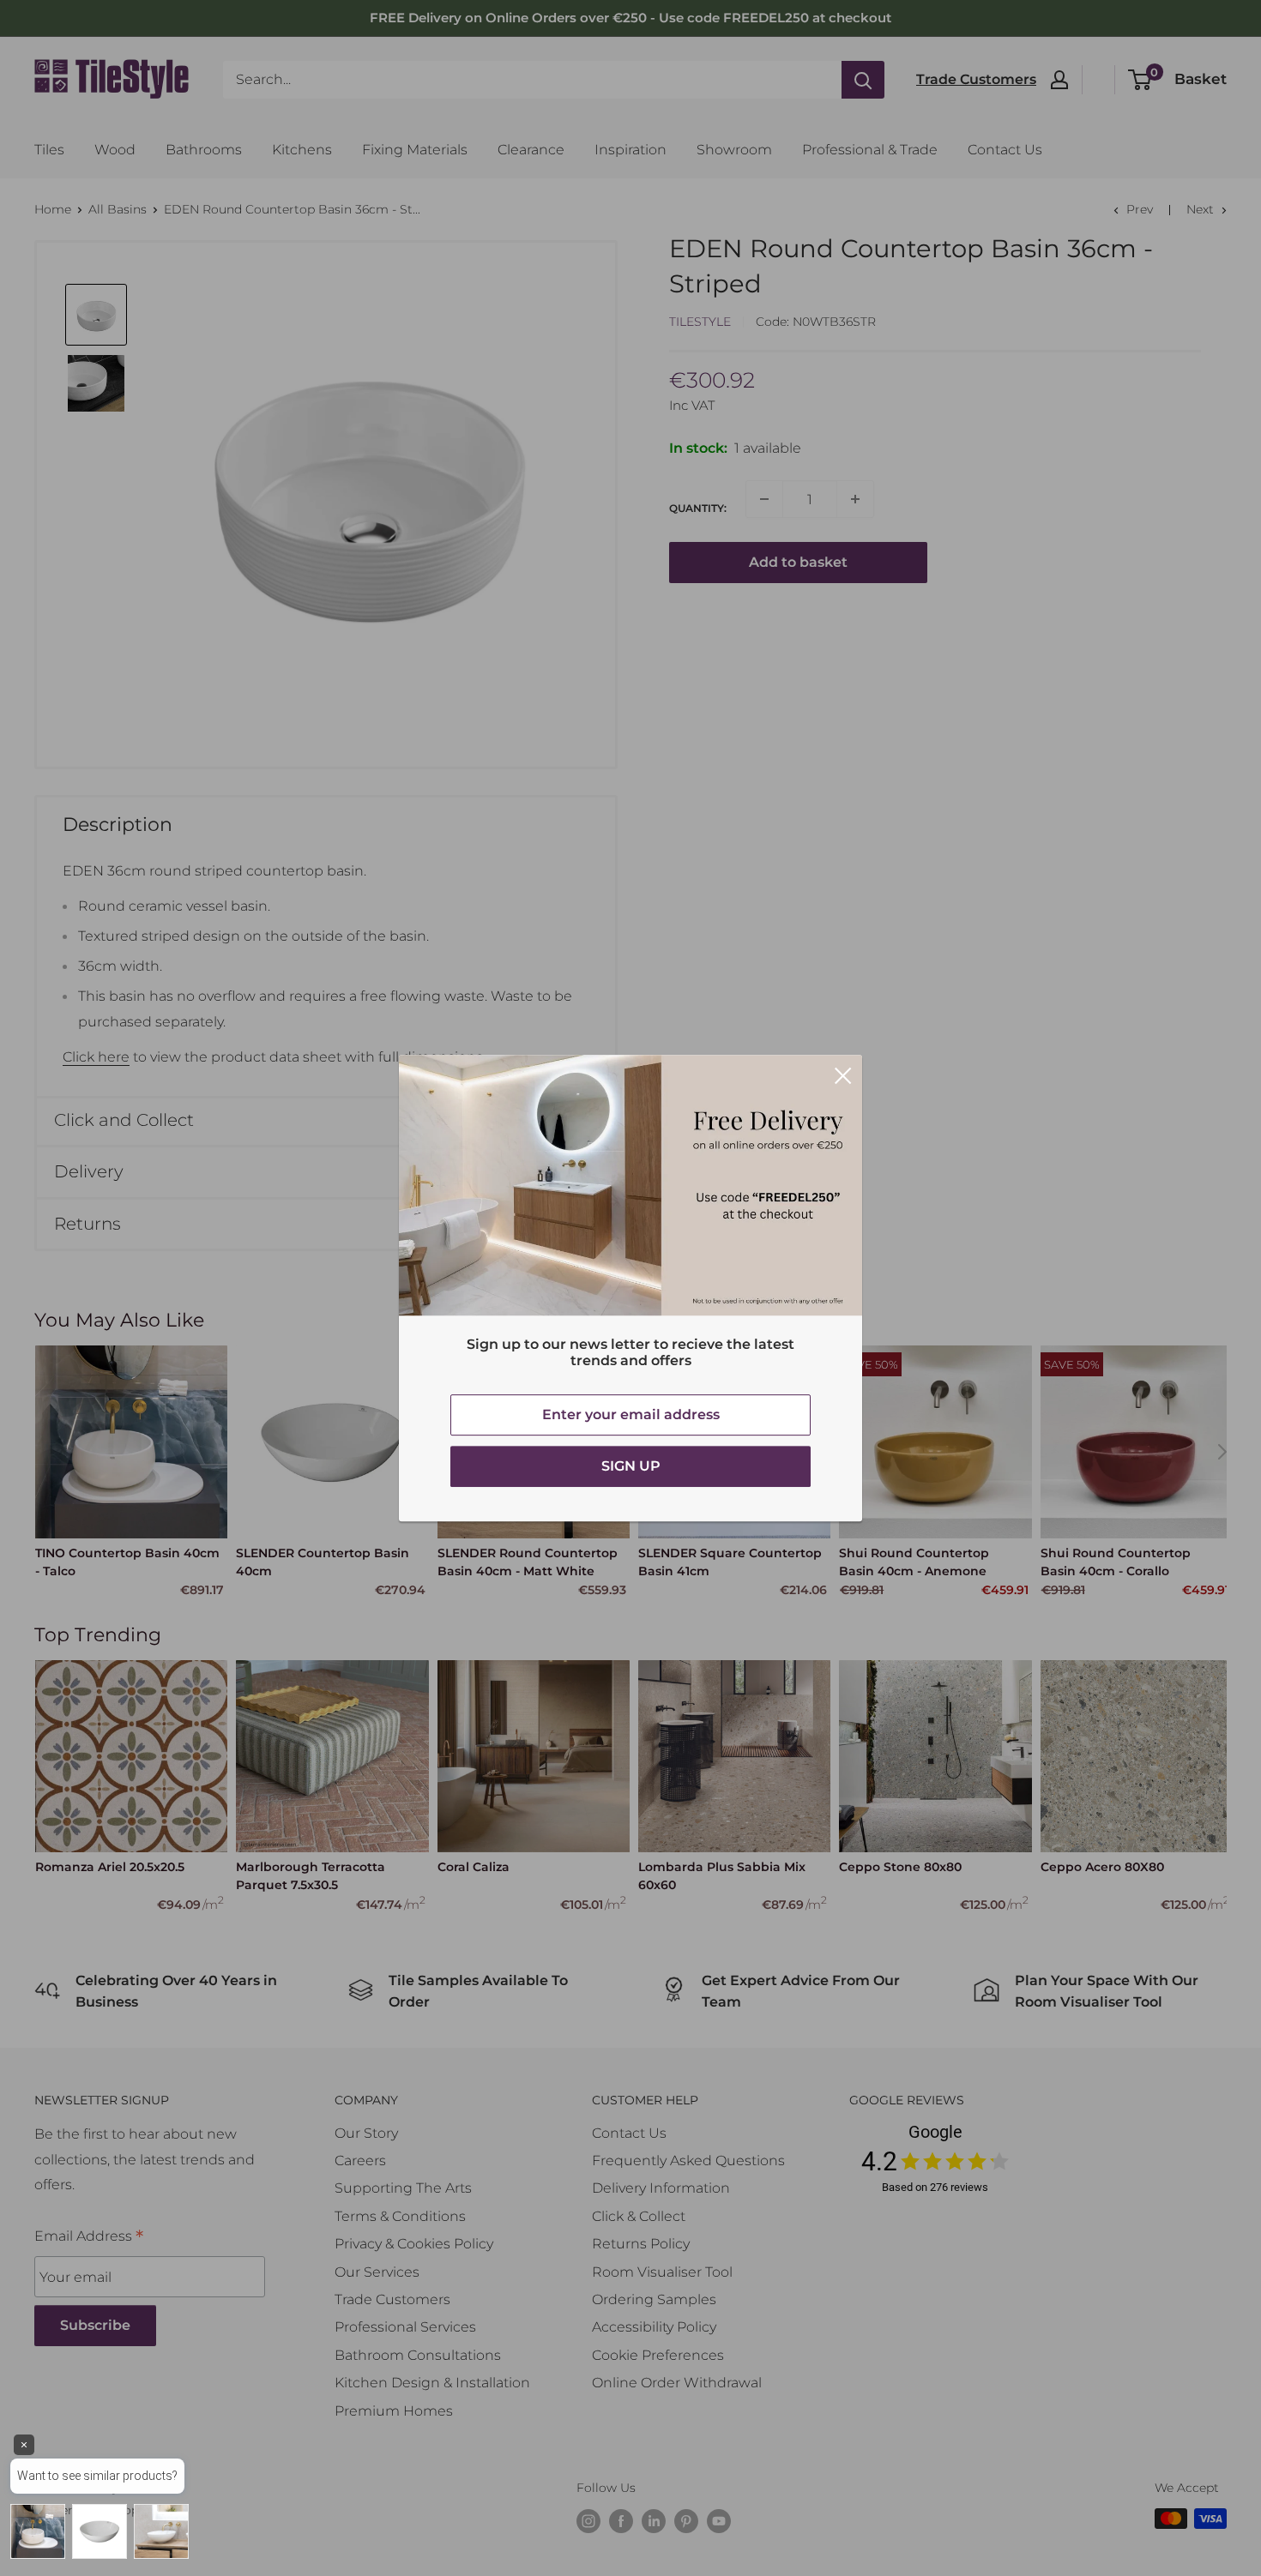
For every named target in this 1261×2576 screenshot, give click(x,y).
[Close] (843, 1074)
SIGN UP (631, 1466)
